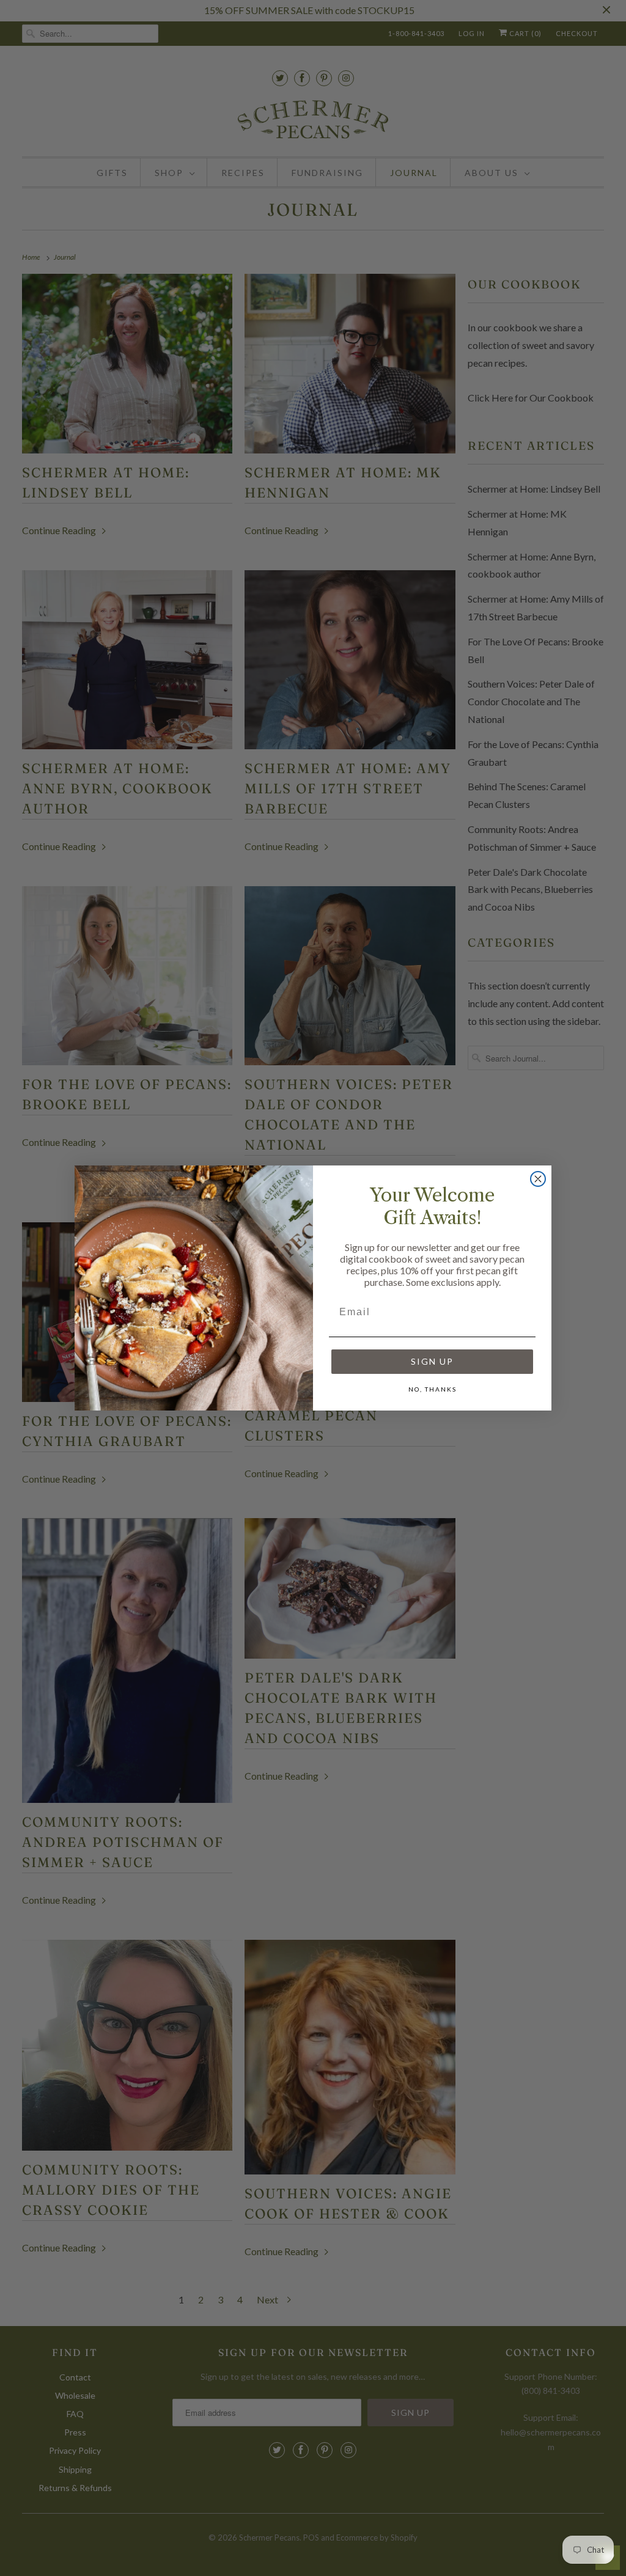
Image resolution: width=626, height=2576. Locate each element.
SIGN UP (432, 1361)
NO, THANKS (433, 1389)
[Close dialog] (538, 1179)
